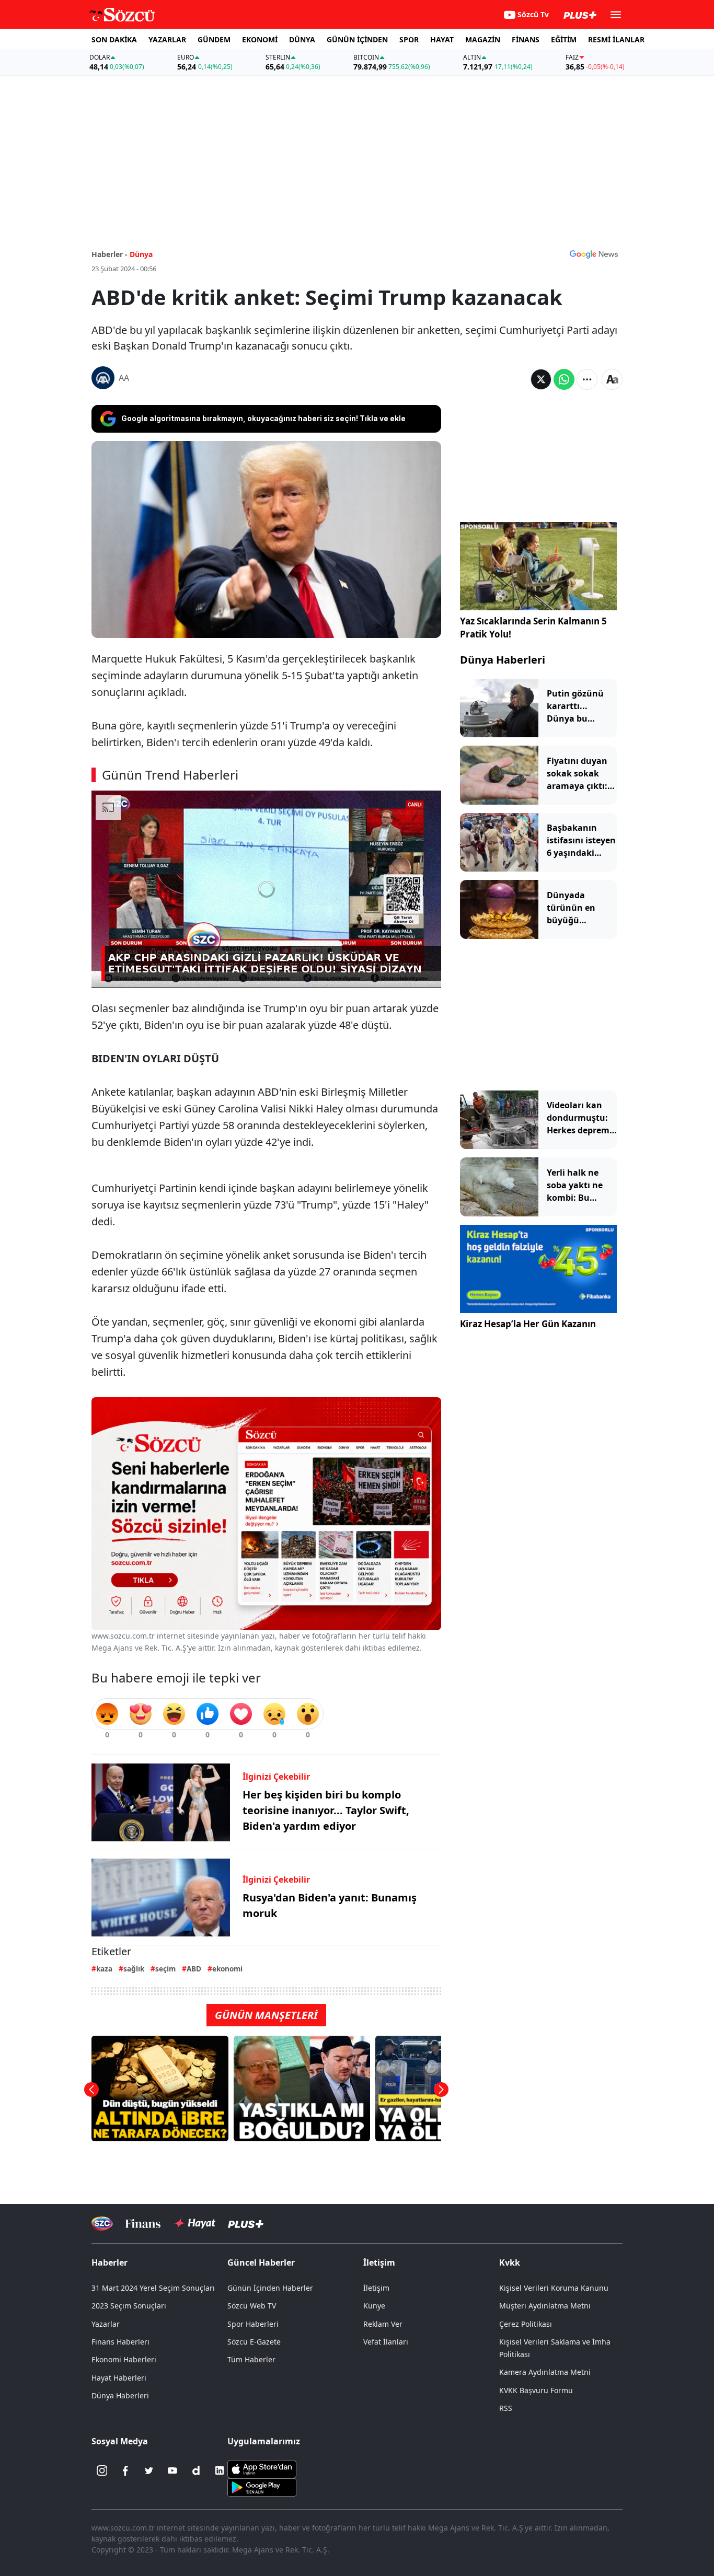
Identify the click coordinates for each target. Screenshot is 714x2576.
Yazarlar (106, 2324)
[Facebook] (125, 2470)
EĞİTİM (564, 39)
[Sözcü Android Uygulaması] (262, 2487)
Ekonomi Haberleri (124, 2359)
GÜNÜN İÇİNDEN (357, 39)
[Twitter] (149, 2470)
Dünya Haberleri (503, 660)
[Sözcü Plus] (246, 2224)
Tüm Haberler (251, 2359)
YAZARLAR (167, 39)
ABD (194, 1969)
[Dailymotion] (196, 2470)
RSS (506, 2408)
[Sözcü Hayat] (194, 2223)
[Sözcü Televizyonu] (102, 2224)
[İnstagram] (102, 2470)
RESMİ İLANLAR (616, 39)
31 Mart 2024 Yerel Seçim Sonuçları (153, 2288)
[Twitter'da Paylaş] (541, 379)
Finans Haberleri (120, 2342)
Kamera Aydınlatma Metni (545, 2372)
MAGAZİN (483, 39)
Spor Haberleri (253, 2324)
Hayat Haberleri (119, 2378)
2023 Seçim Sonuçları (129, 2306)
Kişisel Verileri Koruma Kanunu (554, 2288)
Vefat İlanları (386, 2342)
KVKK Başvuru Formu (536, 2390)
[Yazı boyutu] (612, 379)
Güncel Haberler (261, 2262)
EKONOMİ (260, 39)
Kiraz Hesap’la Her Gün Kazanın (528, 1324)
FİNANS (526, 39)
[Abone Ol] (594, 254)
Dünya (141, 254)
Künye (374, 2306)
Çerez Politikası (526, 2324)
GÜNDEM (214, 39)
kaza (104, 1969)
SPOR (409, 39)
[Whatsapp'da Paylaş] (564, 379)
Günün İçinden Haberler (270, 2288)
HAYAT (442, 39)
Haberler (110, 2262)
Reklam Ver (383, 2324)
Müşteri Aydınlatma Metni (545, 2306)
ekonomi (227, 1969)
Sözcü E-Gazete (254, 2342)
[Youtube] (172, 2470)
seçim (165, 1969)
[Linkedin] (220, 2470)
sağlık (134, 1969)
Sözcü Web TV (252, 2306)
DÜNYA (302, 39)
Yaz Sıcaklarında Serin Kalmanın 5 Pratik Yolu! (533, 628)
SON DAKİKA (114, 39)
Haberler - (110, 254)
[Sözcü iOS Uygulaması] (262, 2468)
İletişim (376, 2288)
